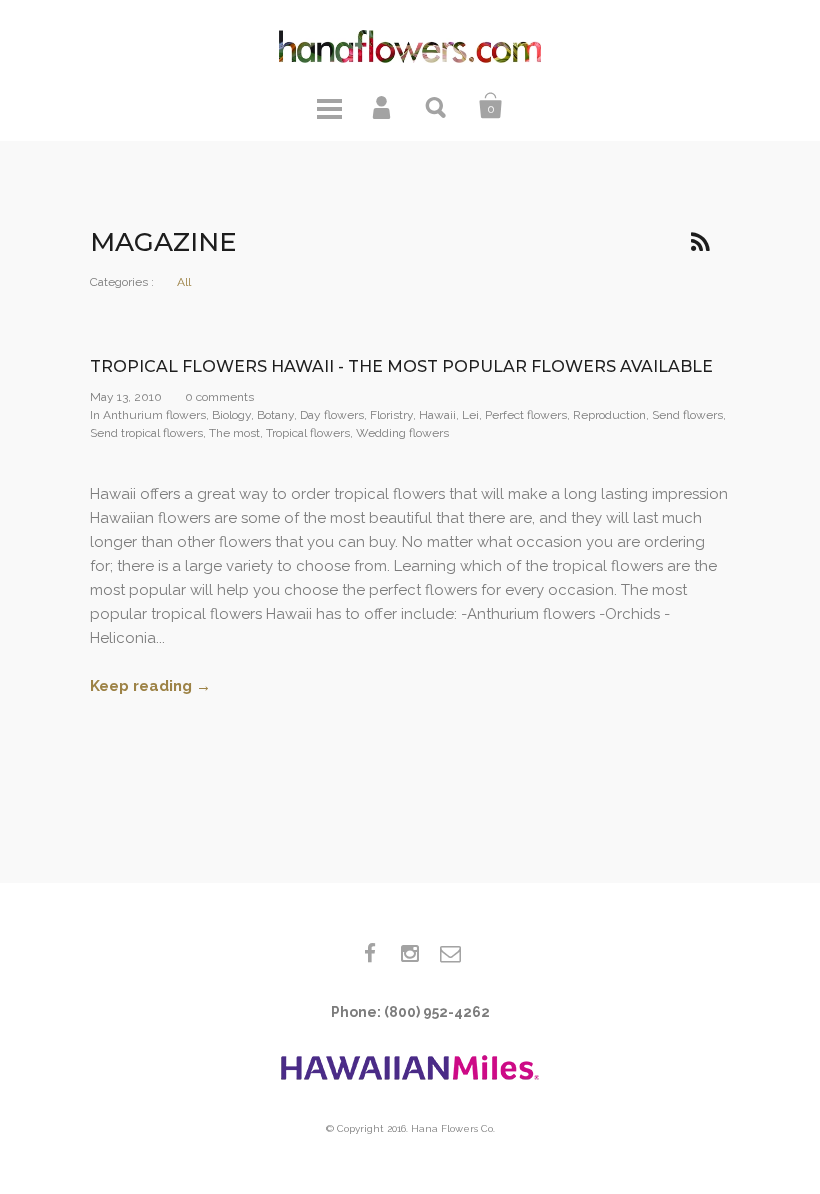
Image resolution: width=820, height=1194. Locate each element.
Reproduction (609, 415)
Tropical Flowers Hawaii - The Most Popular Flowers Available (401, 366)
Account (383, 106)
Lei (470, 415)
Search (437, 106)
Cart (491, 106)
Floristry (391, 415)
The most (234, 433)
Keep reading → (150, 686)
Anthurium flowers (154, 415)
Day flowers (332, 415)
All (184, 282)
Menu (329, 106)
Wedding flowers (402, 433)
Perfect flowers (526, 415)
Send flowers (687, 415)
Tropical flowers (308, 433)
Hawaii (437, 415)
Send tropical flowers (146, 433)
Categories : (122, 282)
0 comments (219, 397)
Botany (275, 415)
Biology (231, 415)
